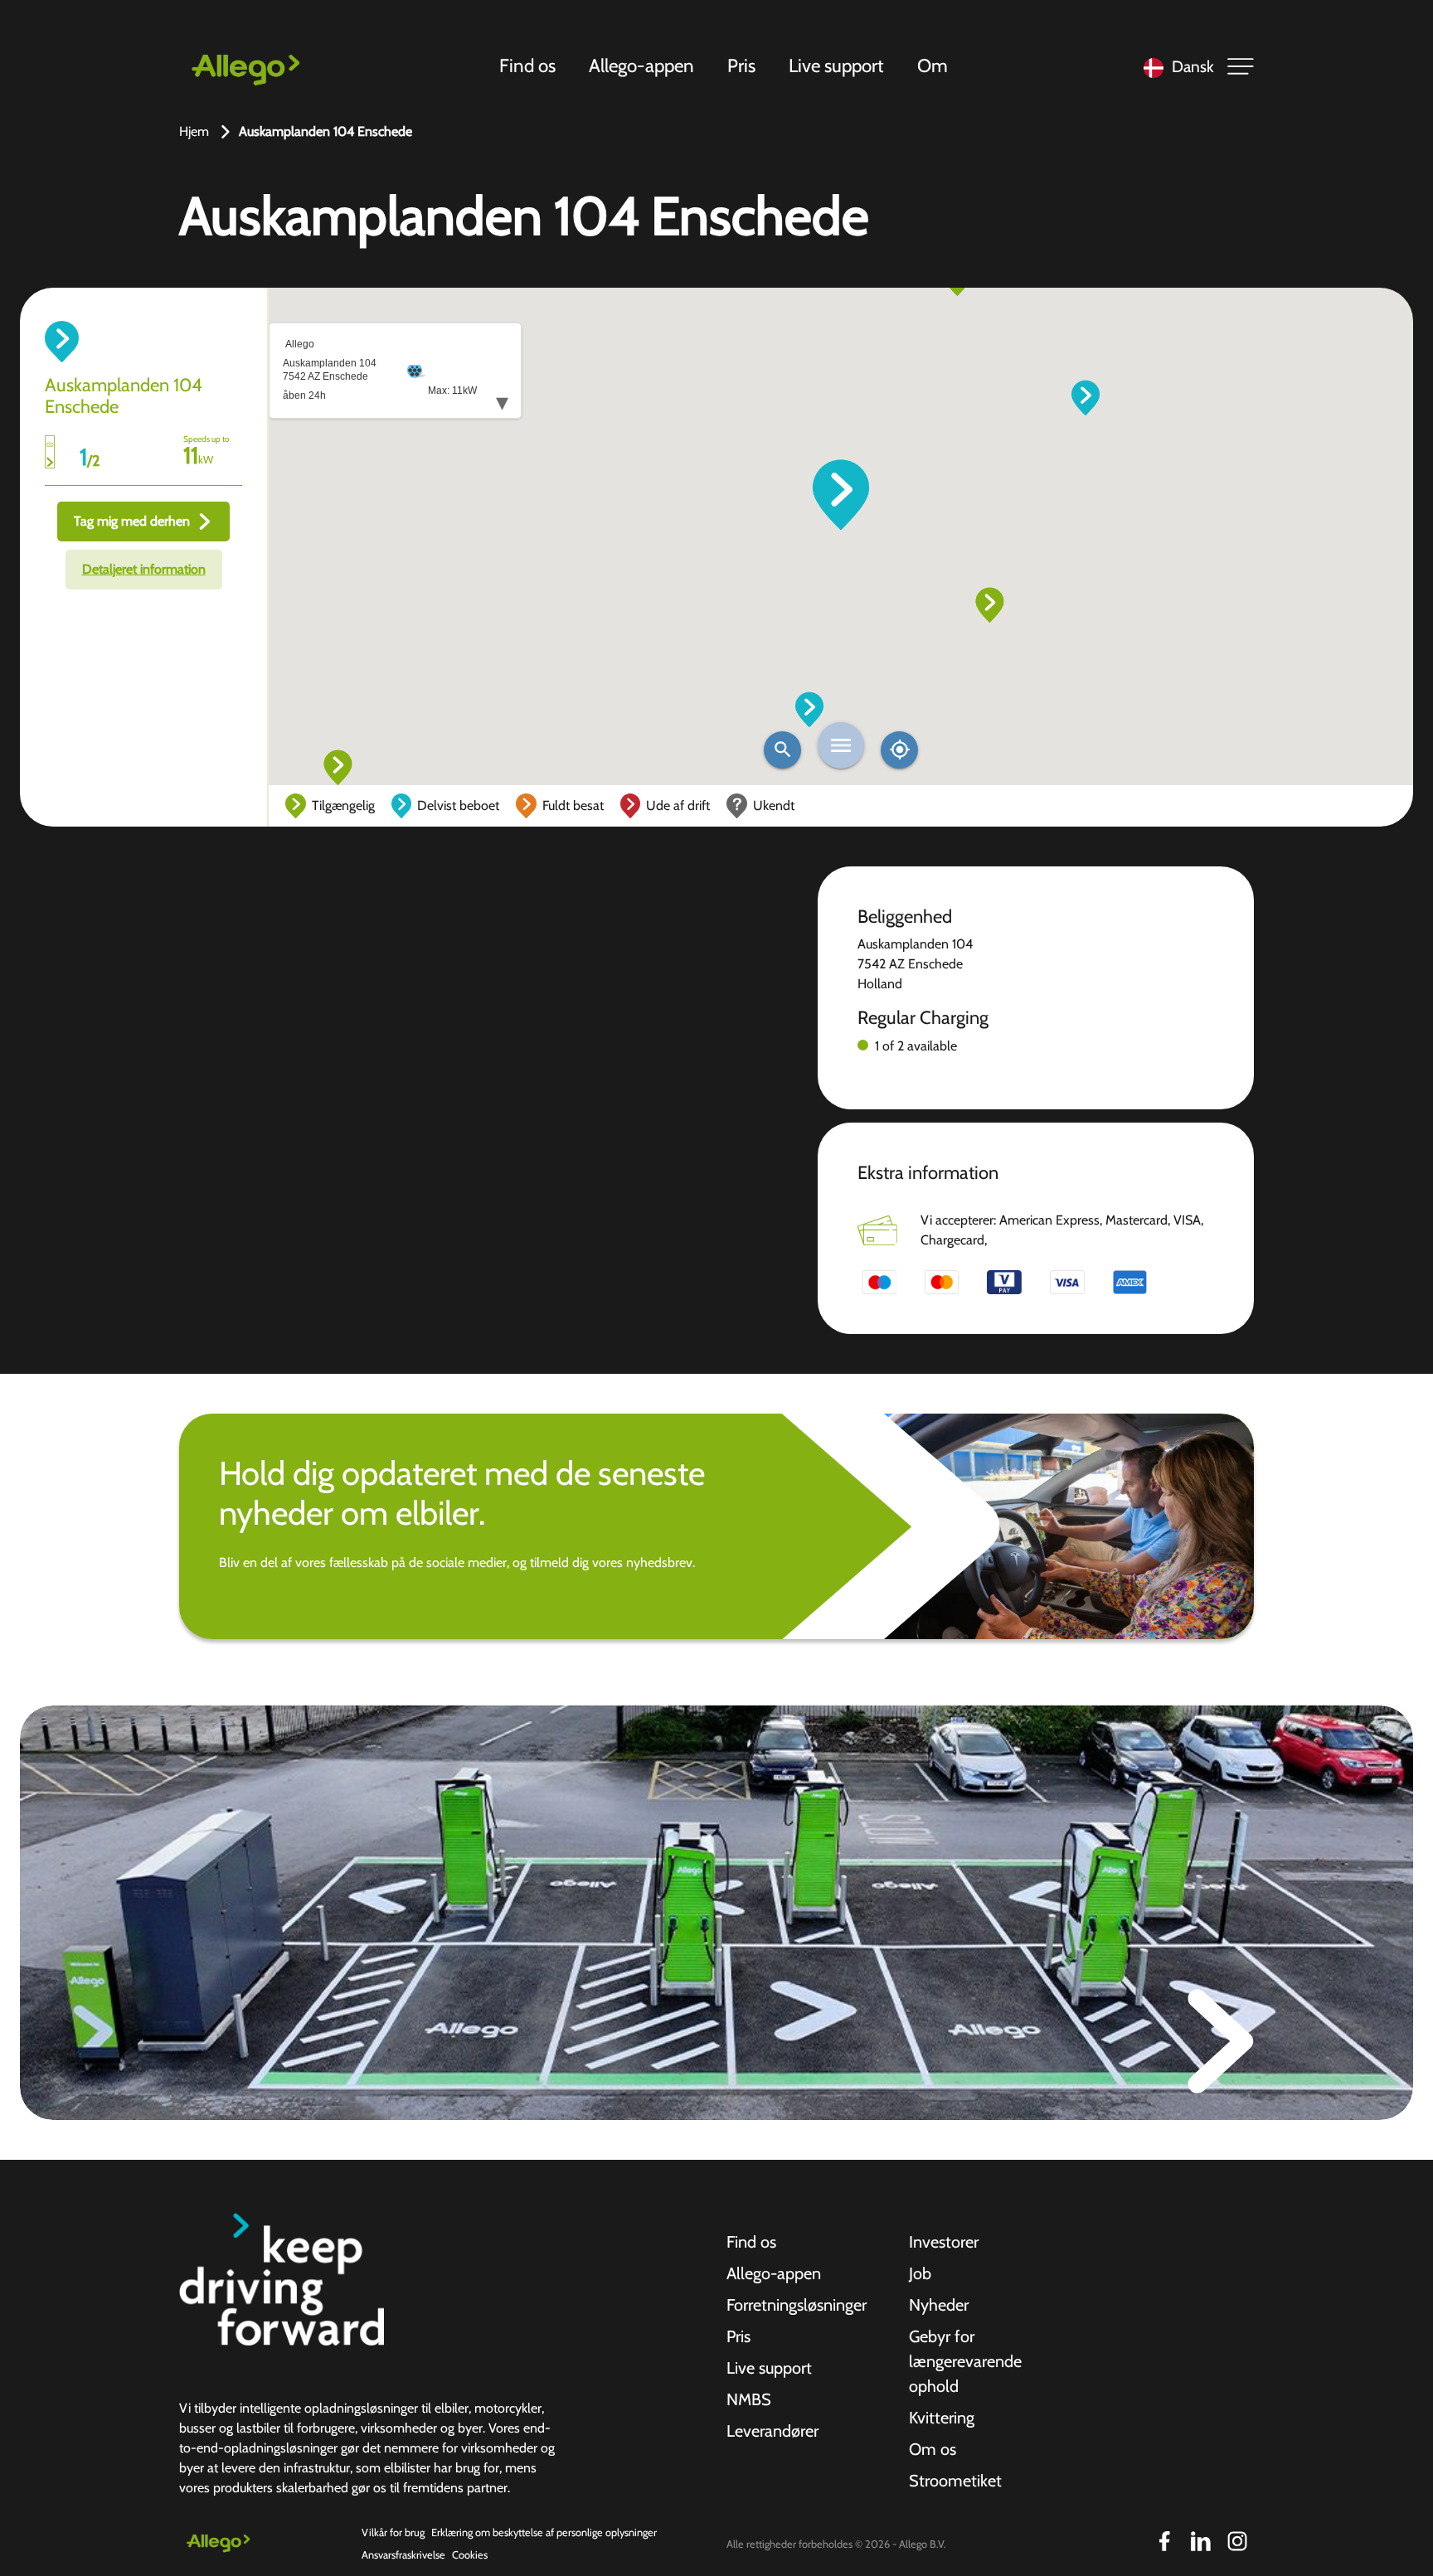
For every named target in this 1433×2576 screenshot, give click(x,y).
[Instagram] (1237, 2541)
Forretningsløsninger (797, 2305)
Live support (836, 65)
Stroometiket (955, 2481)
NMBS (749, 2399)
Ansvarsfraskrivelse (403, 2555)
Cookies (470, 2555)
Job (920, 2273)
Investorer (944, 2242)
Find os (527, 65)
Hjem (194, 131)
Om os (933, 2449)
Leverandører (772, 2431)
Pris (741, 65)
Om (933, 65)
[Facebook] (1164, 2541)
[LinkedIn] (1201, 2541)
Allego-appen (641, 65)
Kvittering (942, 2418)
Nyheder (939, 2305)
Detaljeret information (144, 569)
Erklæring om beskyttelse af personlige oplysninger (544, 2532)
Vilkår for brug (393, 2532)
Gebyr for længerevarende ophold (965, 2361)
